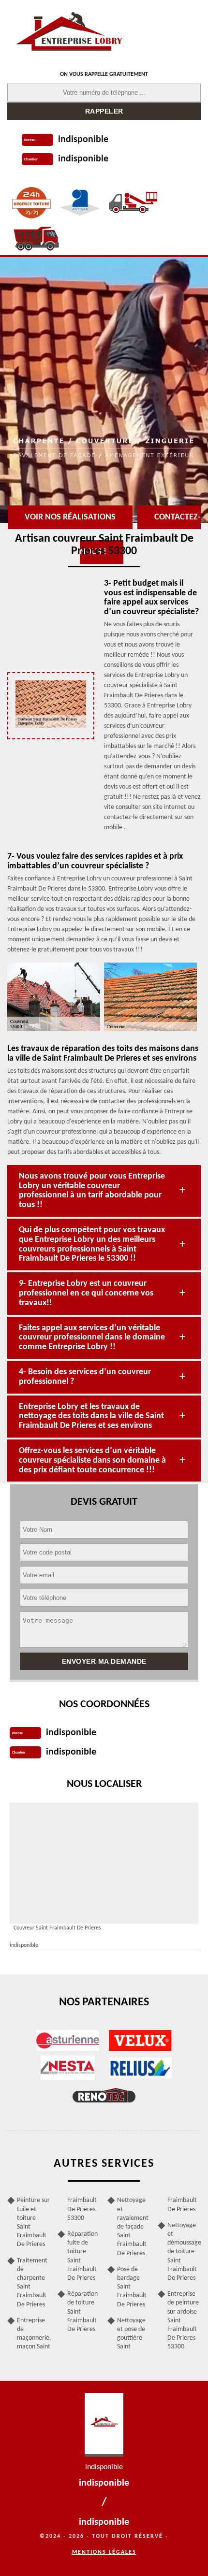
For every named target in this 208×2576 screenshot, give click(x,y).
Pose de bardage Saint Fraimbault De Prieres (132, 2287)
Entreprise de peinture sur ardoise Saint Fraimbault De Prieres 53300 (183, 2320)
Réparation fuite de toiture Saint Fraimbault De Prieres (82, 2256)
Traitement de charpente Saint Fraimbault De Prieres (32, 2283)
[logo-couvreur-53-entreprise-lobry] (69, 31)
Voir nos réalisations (70, 517)
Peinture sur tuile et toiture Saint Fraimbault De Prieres (33, 2222)
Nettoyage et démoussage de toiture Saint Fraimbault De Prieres (184, 2252)
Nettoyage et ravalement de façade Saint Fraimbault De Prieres (133, 2227)
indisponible (83, 140)
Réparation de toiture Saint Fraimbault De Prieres (82, 2312)
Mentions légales (104, 2552)
